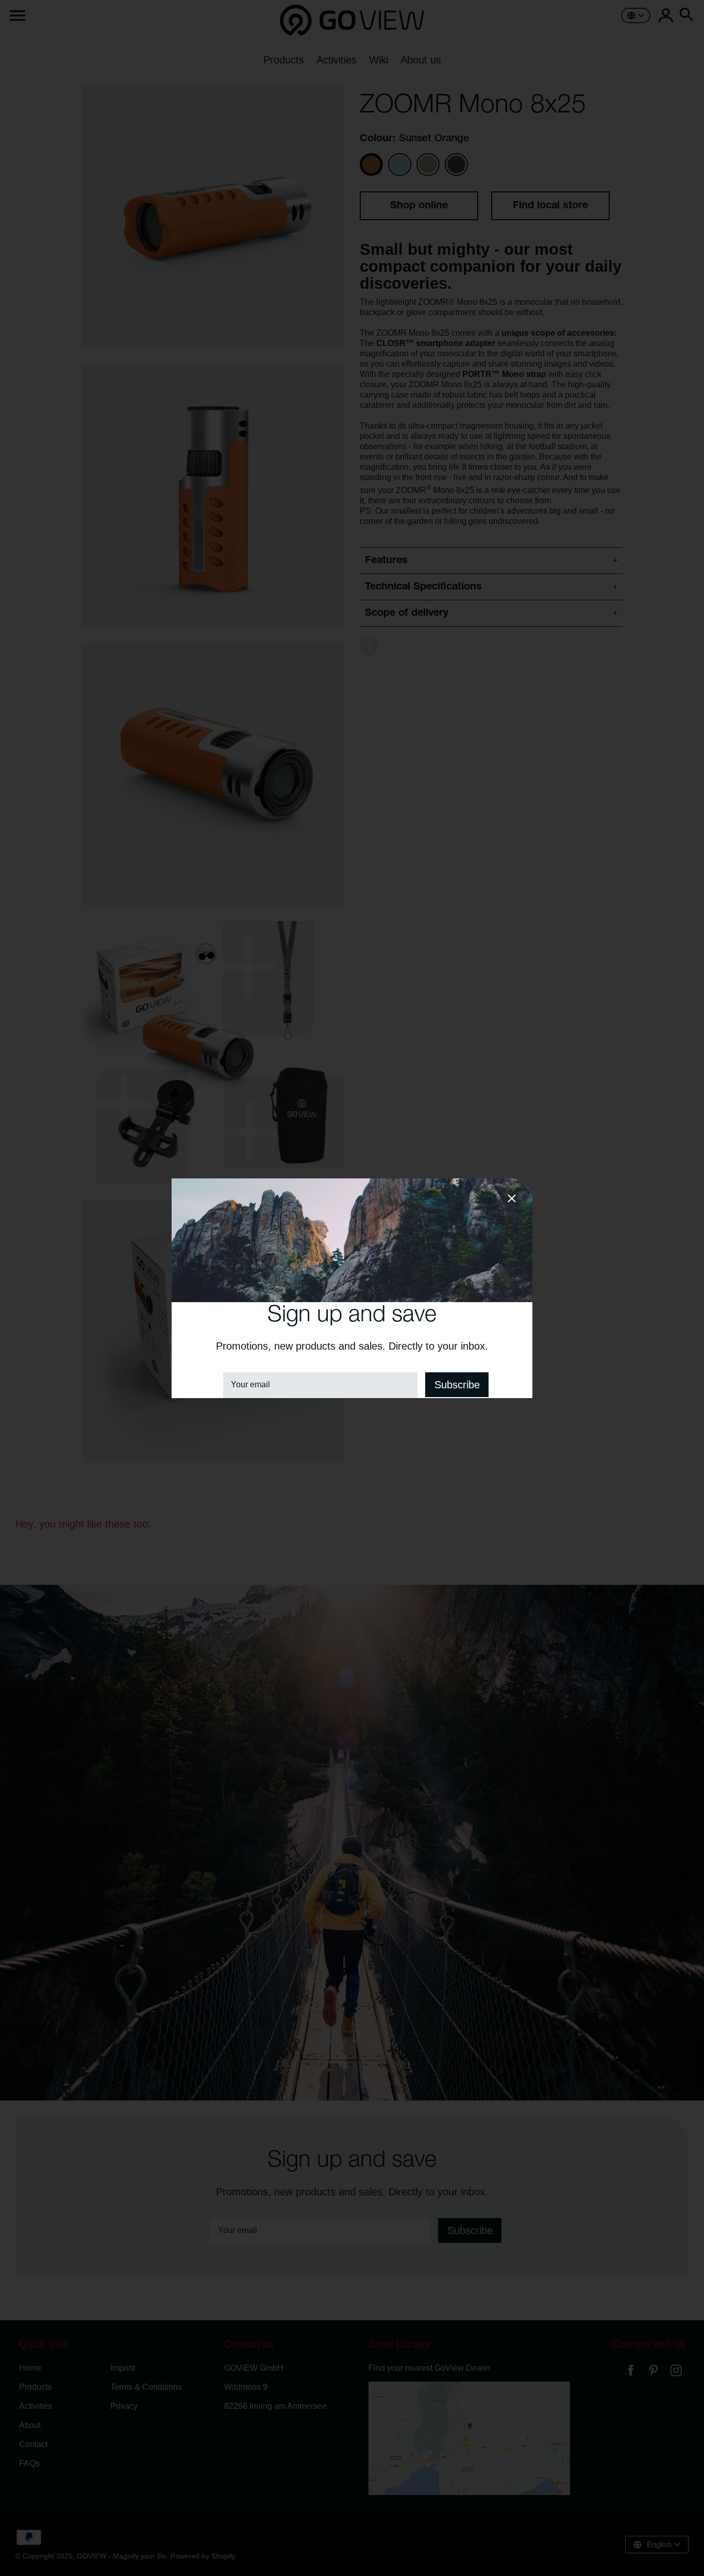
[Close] (512, 1200)
